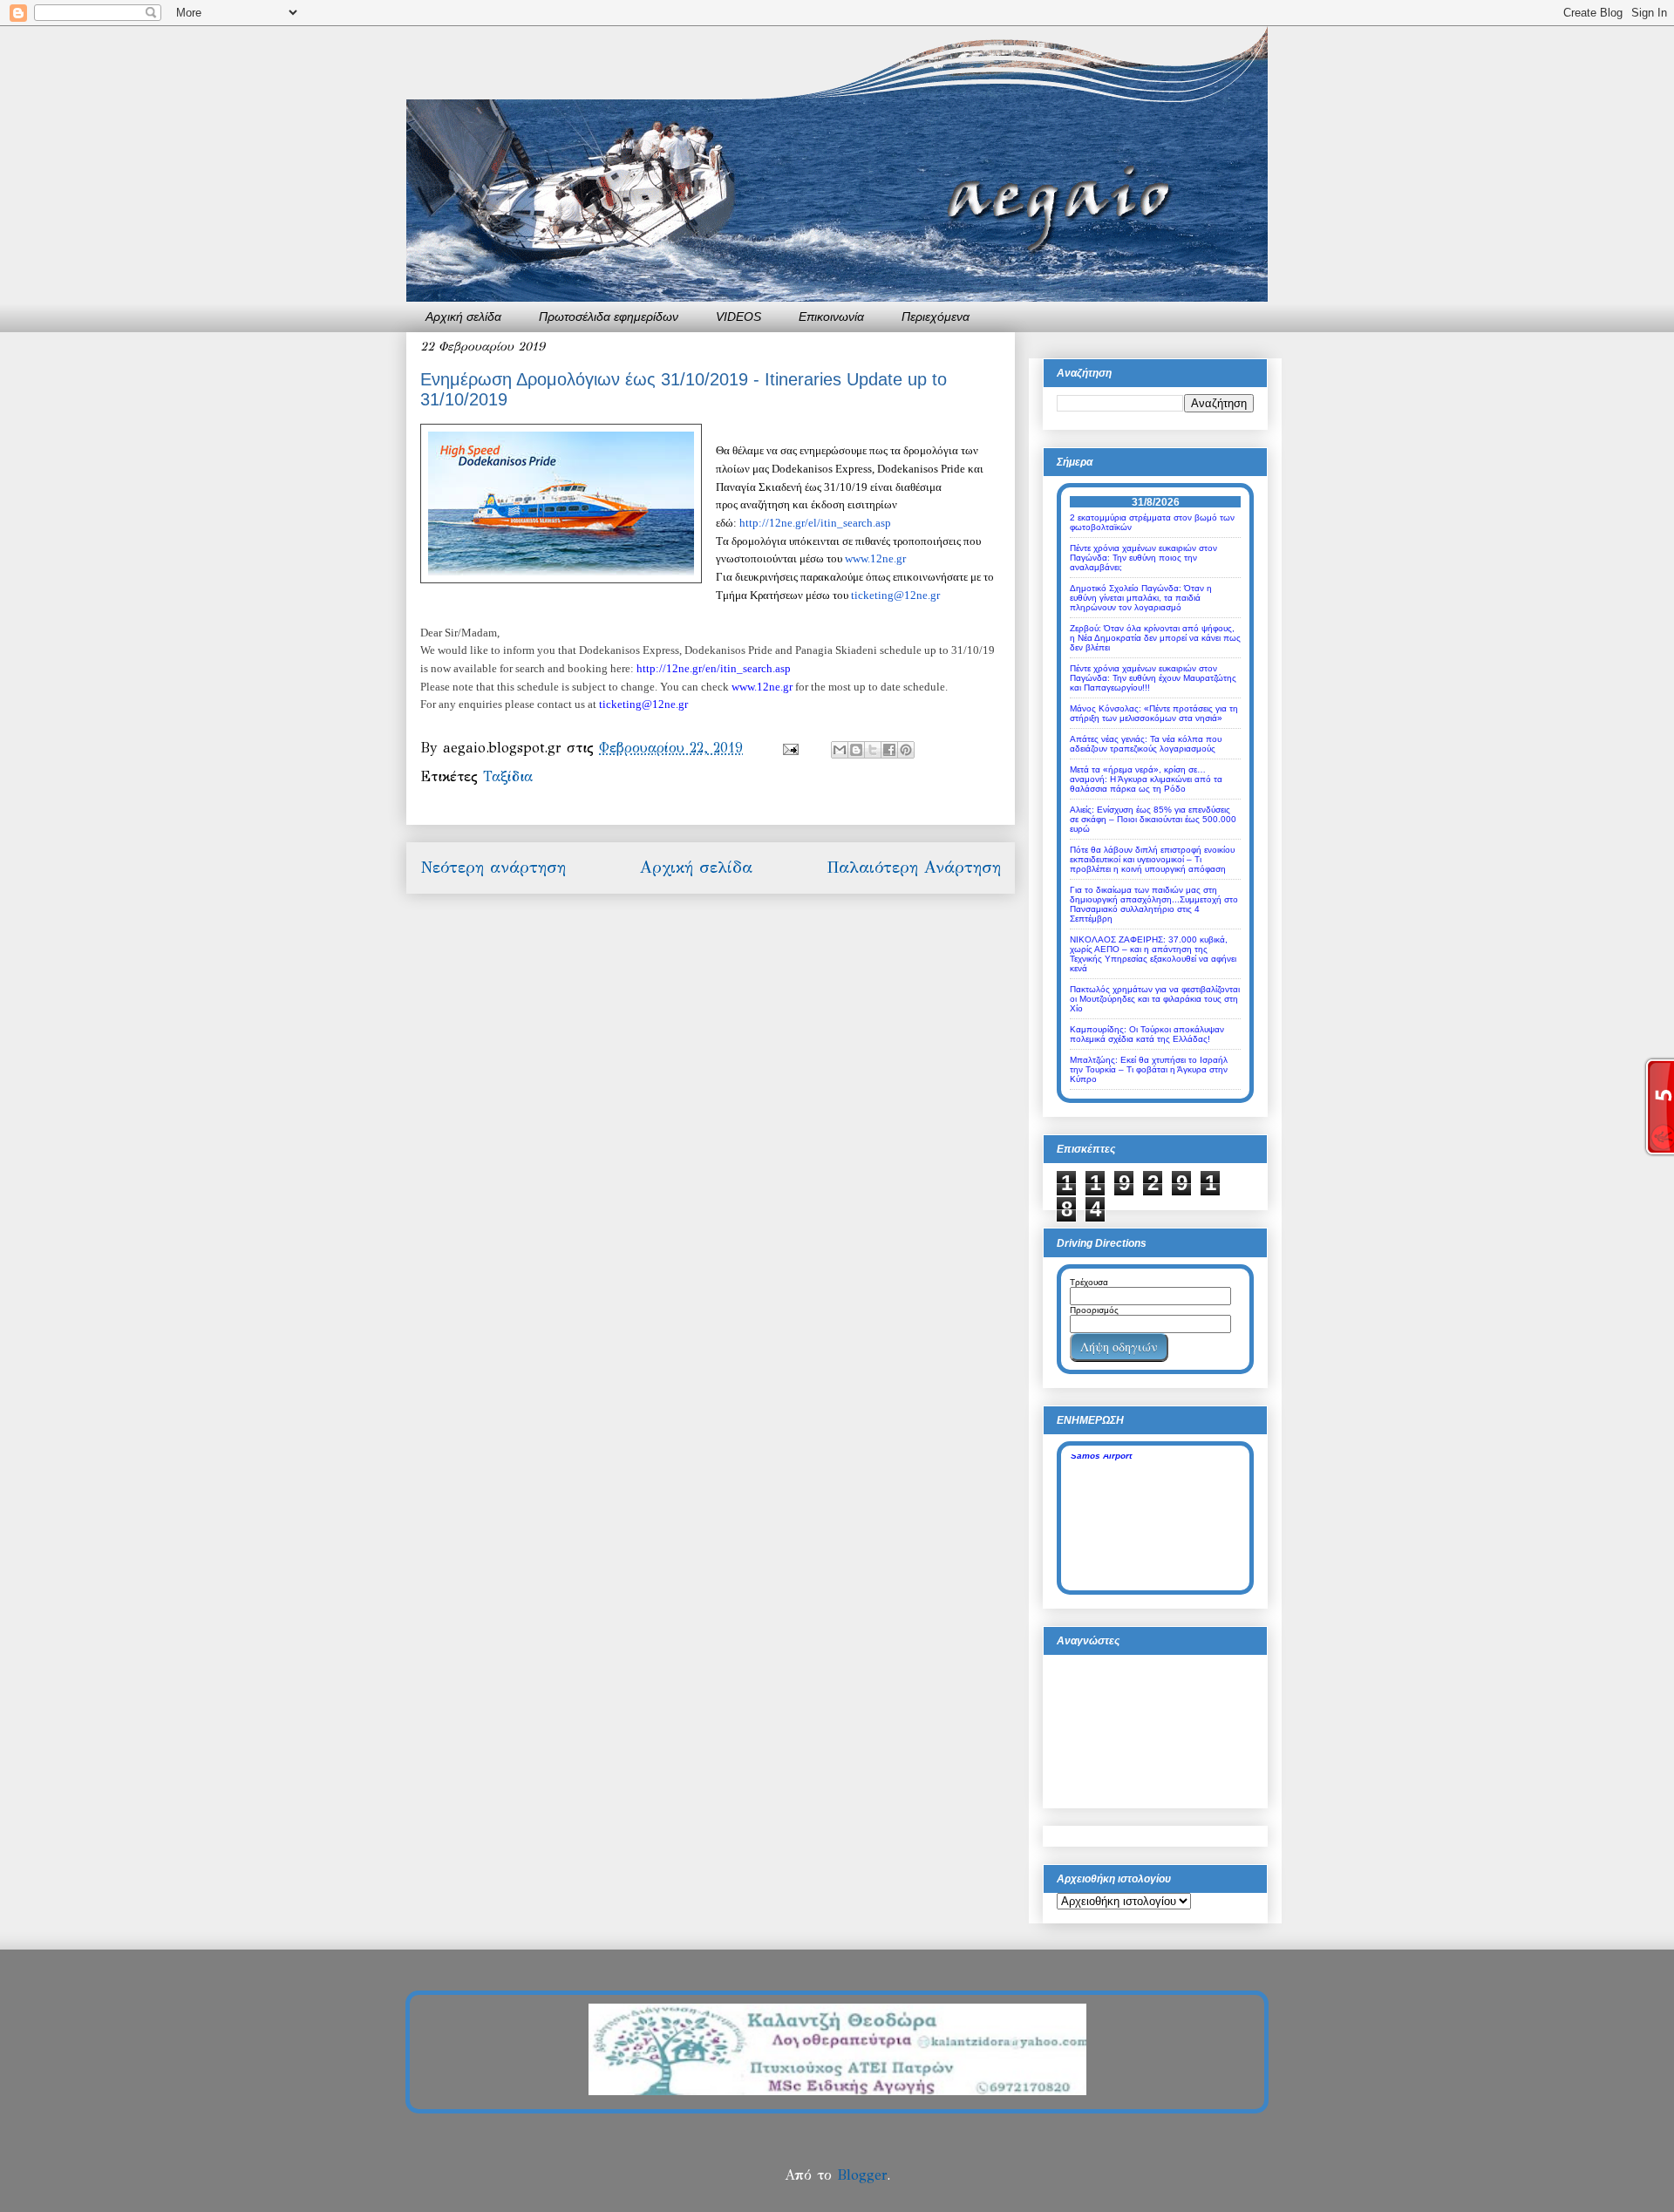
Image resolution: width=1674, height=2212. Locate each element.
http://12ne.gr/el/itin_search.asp (815, 523)
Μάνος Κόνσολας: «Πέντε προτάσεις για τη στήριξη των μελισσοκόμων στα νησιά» (1154, 713)
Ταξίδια (508, 776)
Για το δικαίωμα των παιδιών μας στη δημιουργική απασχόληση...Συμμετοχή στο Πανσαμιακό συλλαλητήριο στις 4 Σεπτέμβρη (1154, 904)
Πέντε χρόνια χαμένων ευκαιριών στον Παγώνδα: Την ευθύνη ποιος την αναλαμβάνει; (1143, 558)
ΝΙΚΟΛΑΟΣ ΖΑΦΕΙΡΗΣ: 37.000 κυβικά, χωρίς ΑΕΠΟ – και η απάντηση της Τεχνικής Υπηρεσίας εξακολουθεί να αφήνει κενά (1153, 954)
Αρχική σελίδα (463, 316)
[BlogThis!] (856, 750)
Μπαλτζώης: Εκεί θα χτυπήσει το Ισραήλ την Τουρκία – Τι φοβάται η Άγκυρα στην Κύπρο (1149, 1069)
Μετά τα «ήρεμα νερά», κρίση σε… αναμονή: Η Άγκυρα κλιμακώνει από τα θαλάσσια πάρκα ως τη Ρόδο (1146, 779)
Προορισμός (1094, 1310)
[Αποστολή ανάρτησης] (790, 748)
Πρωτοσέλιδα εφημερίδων (609, 316)
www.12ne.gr (875, 558)
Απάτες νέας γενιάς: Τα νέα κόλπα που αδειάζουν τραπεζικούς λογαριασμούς (1146, 744)
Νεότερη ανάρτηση (493, 867)
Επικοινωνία (831, 316)
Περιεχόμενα (936, 316)
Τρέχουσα (1089, 1282)
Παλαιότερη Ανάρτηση (914, 867)
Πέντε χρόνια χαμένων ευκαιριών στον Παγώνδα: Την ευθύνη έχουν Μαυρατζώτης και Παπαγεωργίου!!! (1153, 678)
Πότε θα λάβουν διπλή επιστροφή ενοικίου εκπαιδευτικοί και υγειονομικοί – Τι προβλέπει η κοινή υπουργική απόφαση (1152, 859)
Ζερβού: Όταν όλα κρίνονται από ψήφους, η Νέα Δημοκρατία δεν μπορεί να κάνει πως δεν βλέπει (1155, 638)
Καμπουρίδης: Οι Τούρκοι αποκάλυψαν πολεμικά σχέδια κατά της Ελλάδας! (1147, 1034)
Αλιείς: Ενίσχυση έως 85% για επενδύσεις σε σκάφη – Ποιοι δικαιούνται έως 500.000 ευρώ (1153, 819)
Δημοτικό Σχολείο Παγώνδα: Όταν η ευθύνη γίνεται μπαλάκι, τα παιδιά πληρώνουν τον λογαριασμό (1141, 598)
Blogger (862, 2175)
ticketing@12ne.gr (895, 595)
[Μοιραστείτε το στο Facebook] (889, 750)
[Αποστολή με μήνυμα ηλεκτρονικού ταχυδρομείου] (840, 750)
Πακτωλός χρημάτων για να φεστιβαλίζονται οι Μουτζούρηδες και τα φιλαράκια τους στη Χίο (1155, 999)
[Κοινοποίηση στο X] (873, 750)
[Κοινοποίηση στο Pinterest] (906, 750)
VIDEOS (738, 316)
